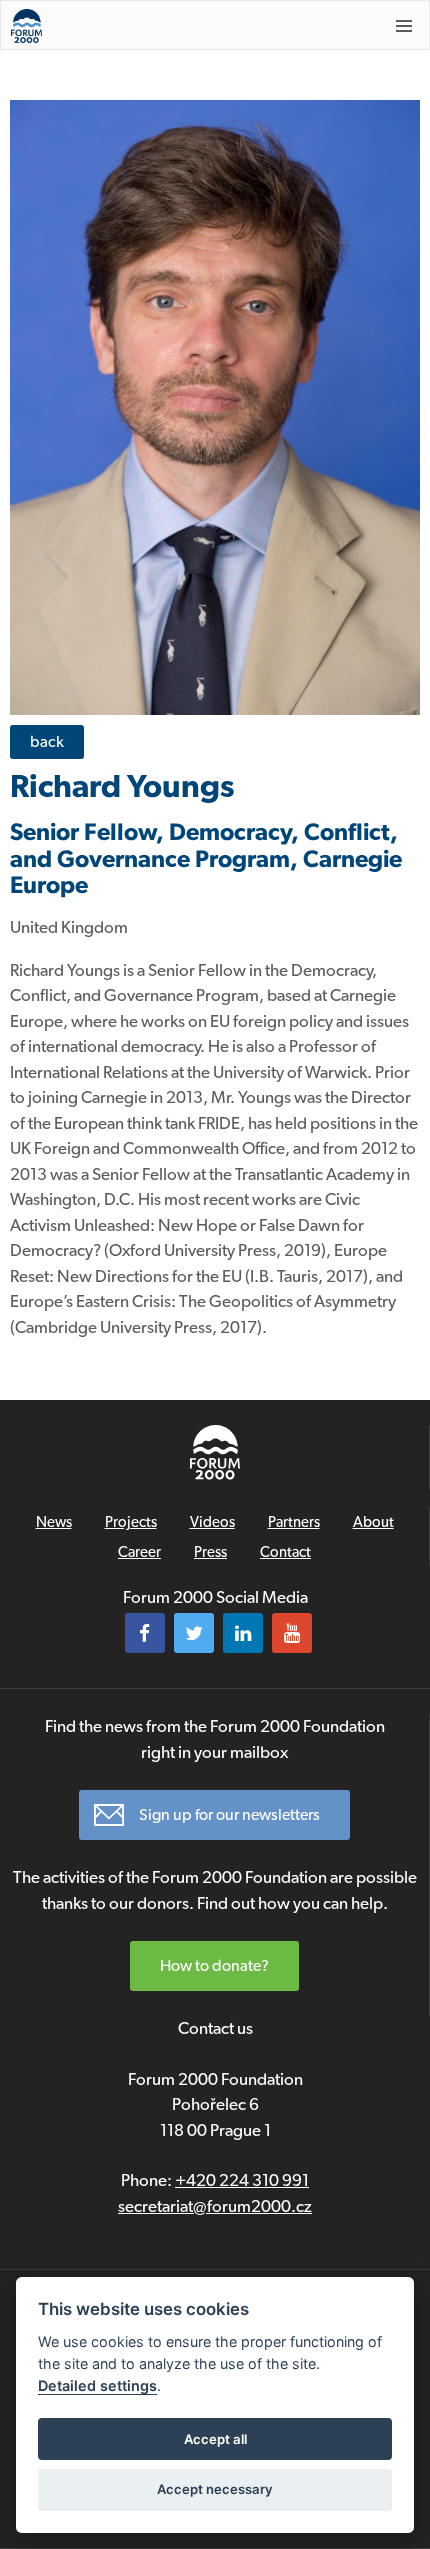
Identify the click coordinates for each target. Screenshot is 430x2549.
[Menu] (404, 26)
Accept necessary (215, 2489)
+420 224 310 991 (242, 2180)
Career (139, 1552)
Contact (285, 1552)
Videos (212, 1522)
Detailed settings (97, 2385)
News (54, 1522)
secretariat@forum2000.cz (215, 2206)
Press (210, 1552)
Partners (294, 1522)
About (373, 1522)
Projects (131, 1522)
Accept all (215, 2439)
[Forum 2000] (177, 26)
